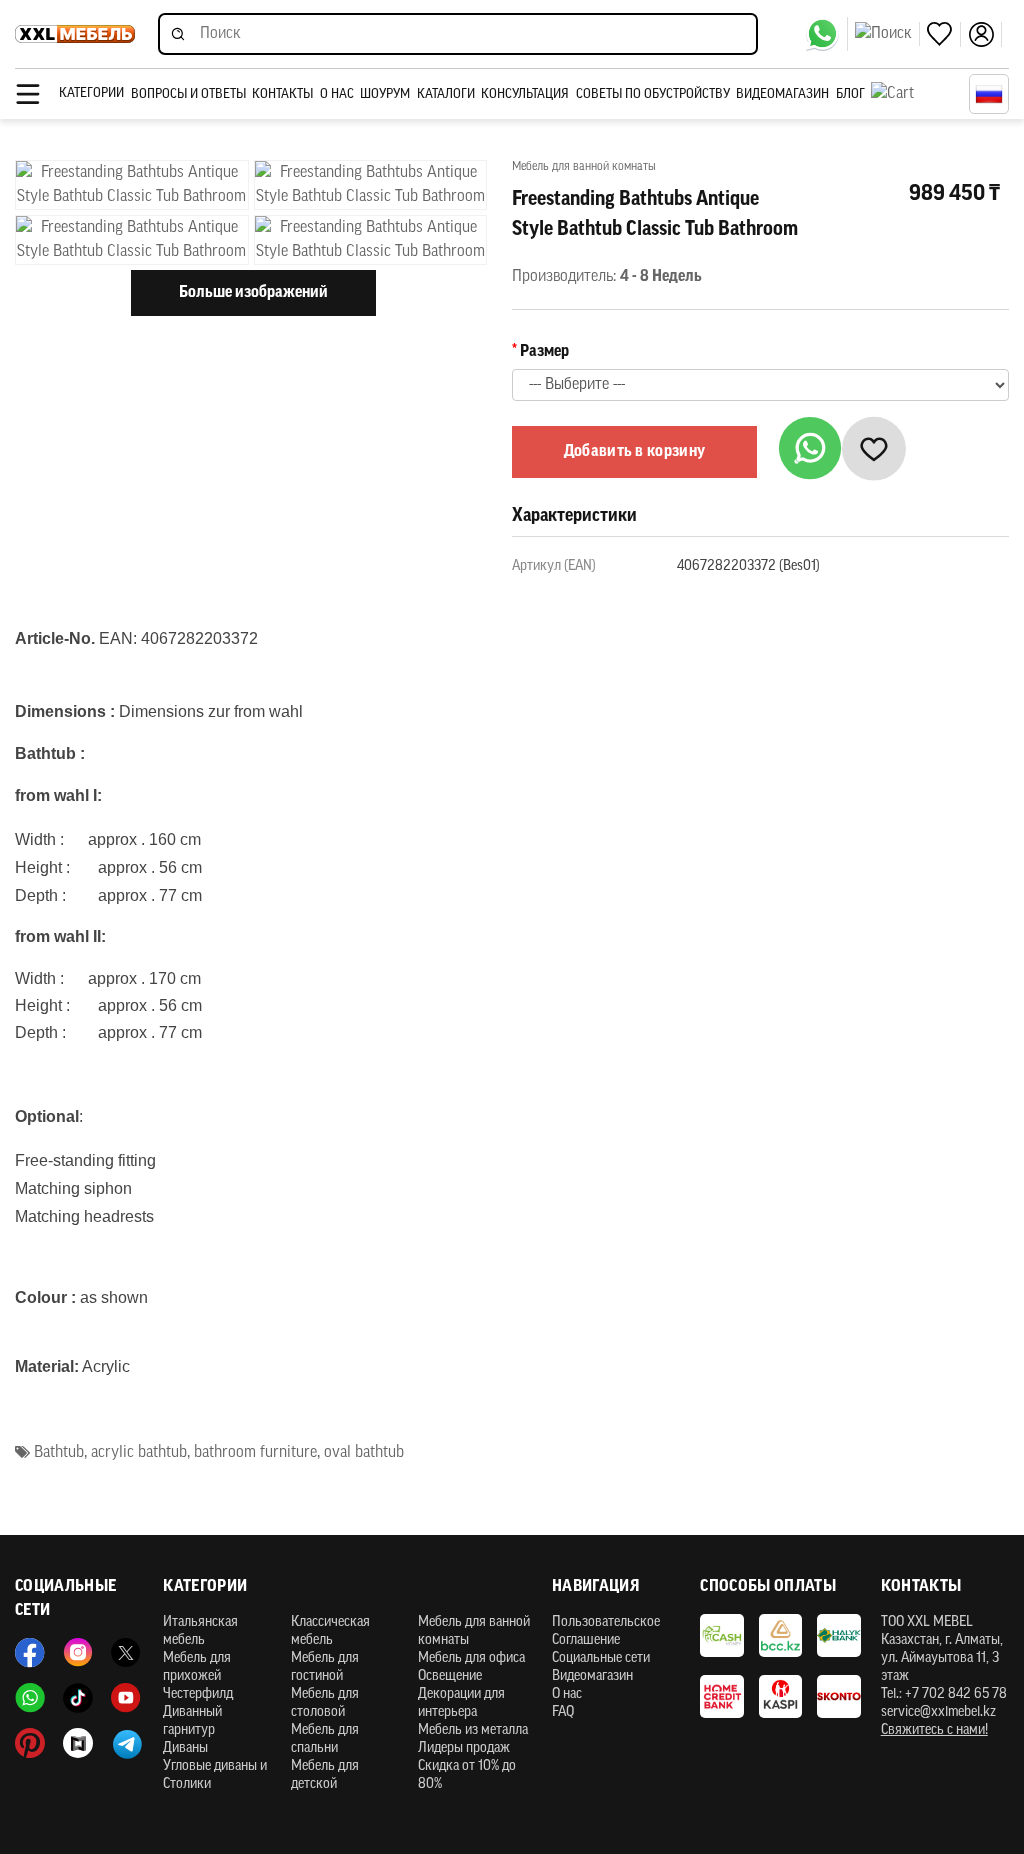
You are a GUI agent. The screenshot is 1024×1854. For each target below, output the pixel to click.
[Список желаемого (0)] (944, 34)
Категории (91, 93)
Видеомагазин (782, 94)
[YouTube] (126, 1698)
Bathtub (59, 1453)
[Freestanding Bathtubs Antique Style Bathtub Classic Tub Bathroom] (132, 185)
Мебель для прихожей (197, 1667)
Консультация (525, 94)
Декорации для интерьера (461, 1703)
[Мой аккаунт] (985, 34)
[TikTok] (78, 1698)
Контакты (282, 94)
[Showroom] (78, 1743)
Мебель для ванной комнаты (474, 1631)
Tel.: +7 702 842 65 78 (944, 1694)
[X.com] (126, 1653)
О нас (337, 94)
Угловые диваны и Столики (215, 1775)
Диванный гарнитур (192, 1721)
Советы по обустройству (653, 94)
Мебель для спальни (325, 1739)
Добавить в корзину (635, 452)
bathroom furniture (255, 1453)
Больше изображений (253, 293)
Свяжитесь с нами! (934, 1730)
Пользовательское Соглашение (606, 1631)
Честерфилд (198, 1694)
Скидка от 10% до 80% (467, 1775)
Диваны (185, 1748)
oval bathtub (364, 1453)
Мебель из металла (473, 1730)
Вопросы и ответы (188, 94)
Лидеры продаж (464, 1748)
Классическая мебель (330, 1631)
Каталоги (446, 94)
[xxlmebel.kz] (75, 34)
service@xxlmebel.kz (938, 1712)
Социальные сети (601, 1658)
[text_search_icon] (887, 34)
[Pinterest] (30, 1743)
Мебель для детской (325, 1775)
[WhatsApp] (826, 34)
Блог (850, 94)
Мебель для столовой (325, 1703)
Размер (544, 352)
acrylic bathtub (139, 1453)
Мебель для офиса (471, 1658)
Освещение (450, 1676)
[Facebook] (30, 1653)
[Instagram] (78, 1653)
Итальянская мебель (200, 1631)
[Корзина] (915, 94)
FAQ (563, 1712)
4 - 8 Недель (661, 277)
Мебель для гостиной (325, 1667)
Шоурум (385, 94)
